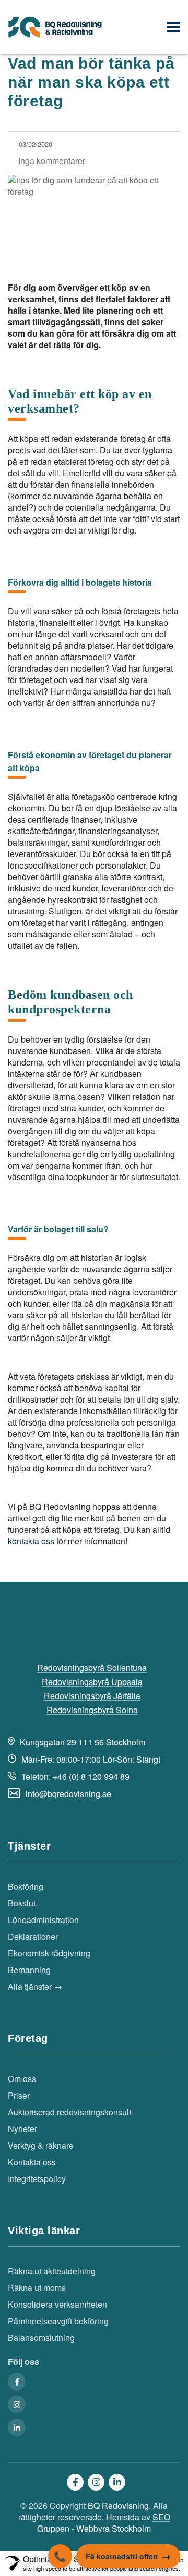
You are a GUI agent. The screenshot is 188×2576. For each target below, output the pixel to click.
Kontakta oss (32, 2162)
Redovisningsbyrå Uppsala (92, 1682)
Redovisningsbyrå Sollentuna (92, 1668)
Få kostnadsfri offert (122, 2556)
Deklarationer (33, 1937)
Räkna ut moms (37, 2288)
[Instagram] (17, 2405)
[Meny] (173, 27)
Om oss (22, 2079)
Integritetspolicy (37, 2179)
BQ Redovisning (118, 2505)
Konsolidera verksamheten (57, 2305)
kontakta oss (31, 1541)
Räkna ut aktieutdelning (52, 2271)
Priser (19, 2096)
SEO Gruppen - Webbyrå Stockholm (104, 2523)
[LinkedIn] (17, 2428)
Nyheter (22, 2129)
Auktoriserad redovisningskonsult (69, 2112)
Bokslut (22, 1903)
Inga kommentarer (52, 161)
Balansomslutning (41, 2338)
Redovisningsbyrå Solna (92, 1710)
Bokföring (26, 1887)
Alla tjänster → (35, 1987)
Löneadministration (43, 1920)
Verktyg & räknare (41, 2146)
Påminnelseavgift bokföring (58, 2321)
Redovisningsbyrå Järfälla (92, 1696)
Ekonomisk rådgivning (49, 1953)
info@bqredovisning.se (68, 1794)
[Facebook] (17, 2382)
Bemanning (29, 1970)
